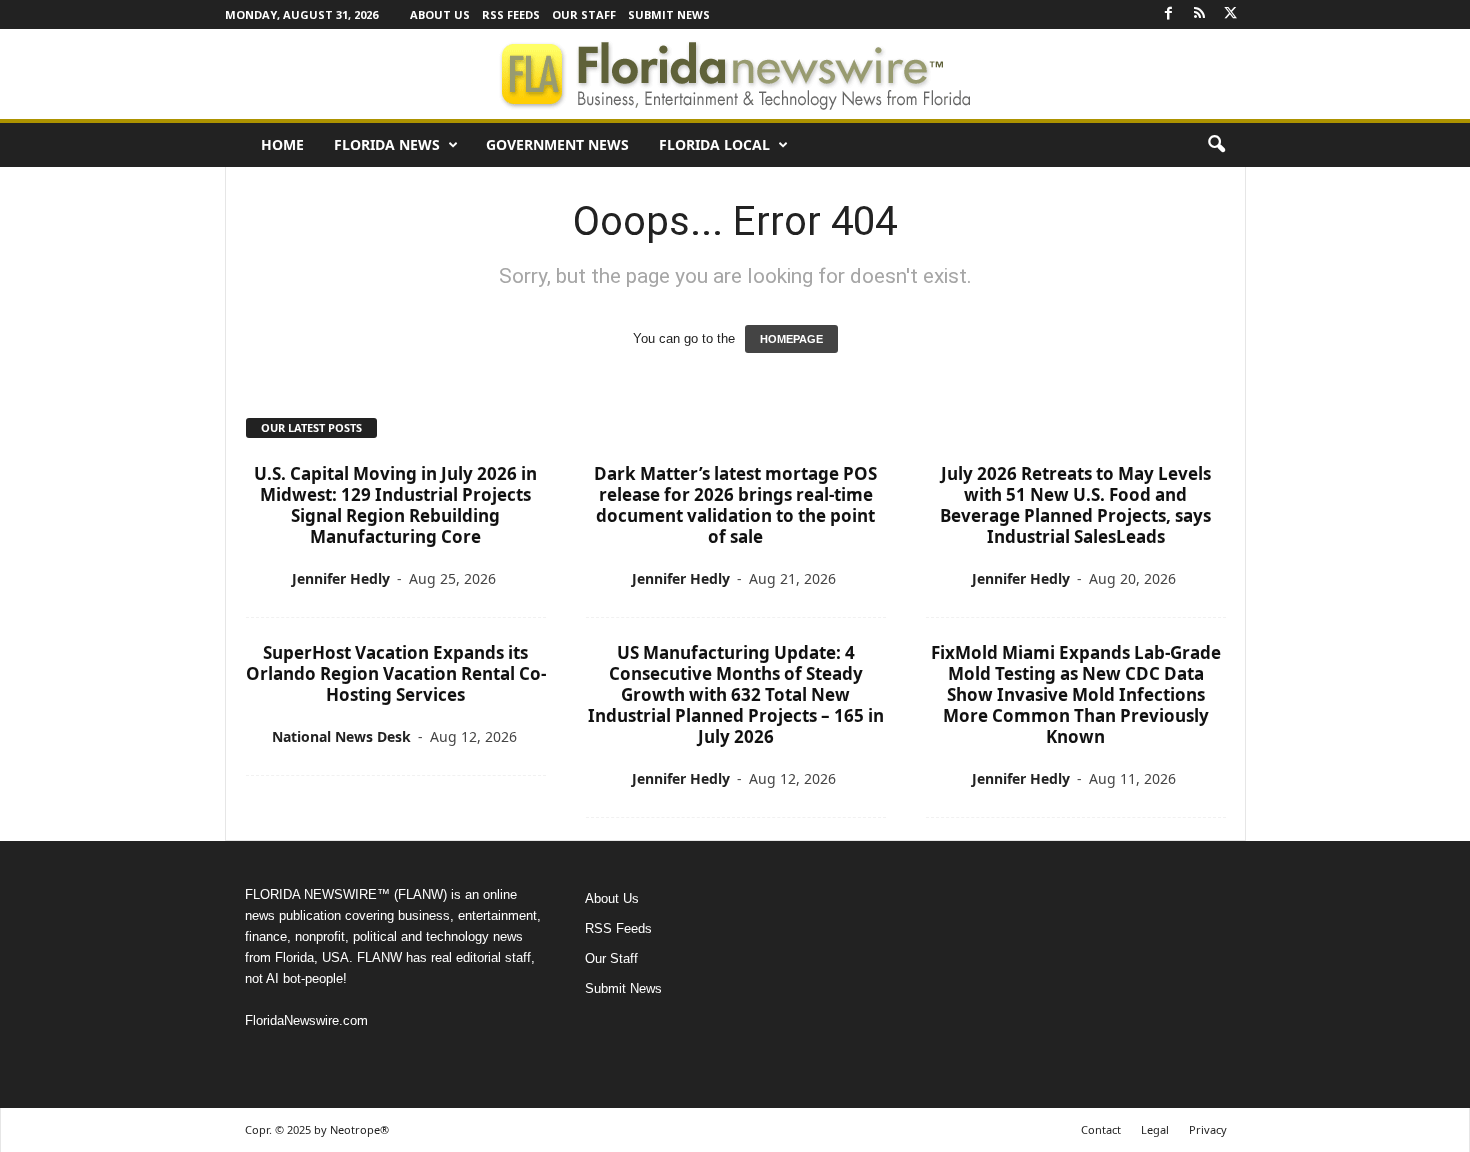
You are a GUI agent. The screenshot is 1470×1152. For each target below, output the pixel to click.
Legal (1155, 1129)
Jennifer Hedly (341, 578)
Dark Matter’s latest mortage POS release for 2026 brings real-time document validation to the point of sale (735, 505)
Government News (557, 144)
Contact (1101, 1129)
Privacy (1208, 1129)
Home (282, 144)
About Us (440, 14)
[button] (1216, 145)
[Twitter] (1231, 14)
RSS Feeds (511, 14)
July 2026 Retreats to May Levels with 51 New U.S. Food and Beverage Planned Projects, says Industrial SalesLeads (1075, 505)
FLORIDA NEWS (387, 144)
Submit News (669, 14)
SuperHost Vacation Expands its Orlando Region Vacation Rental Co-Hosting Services (396, 673)
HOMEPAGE (791, 339)
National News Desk (341, 736)
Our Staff (584, 14)
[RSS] (1200, 14)
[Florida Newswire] (735, 74)
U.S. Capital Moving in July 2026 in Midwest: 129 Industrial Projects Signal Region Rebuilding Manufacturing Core (395, 505)
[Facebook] (1169, 14)
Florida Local (714, 144)
